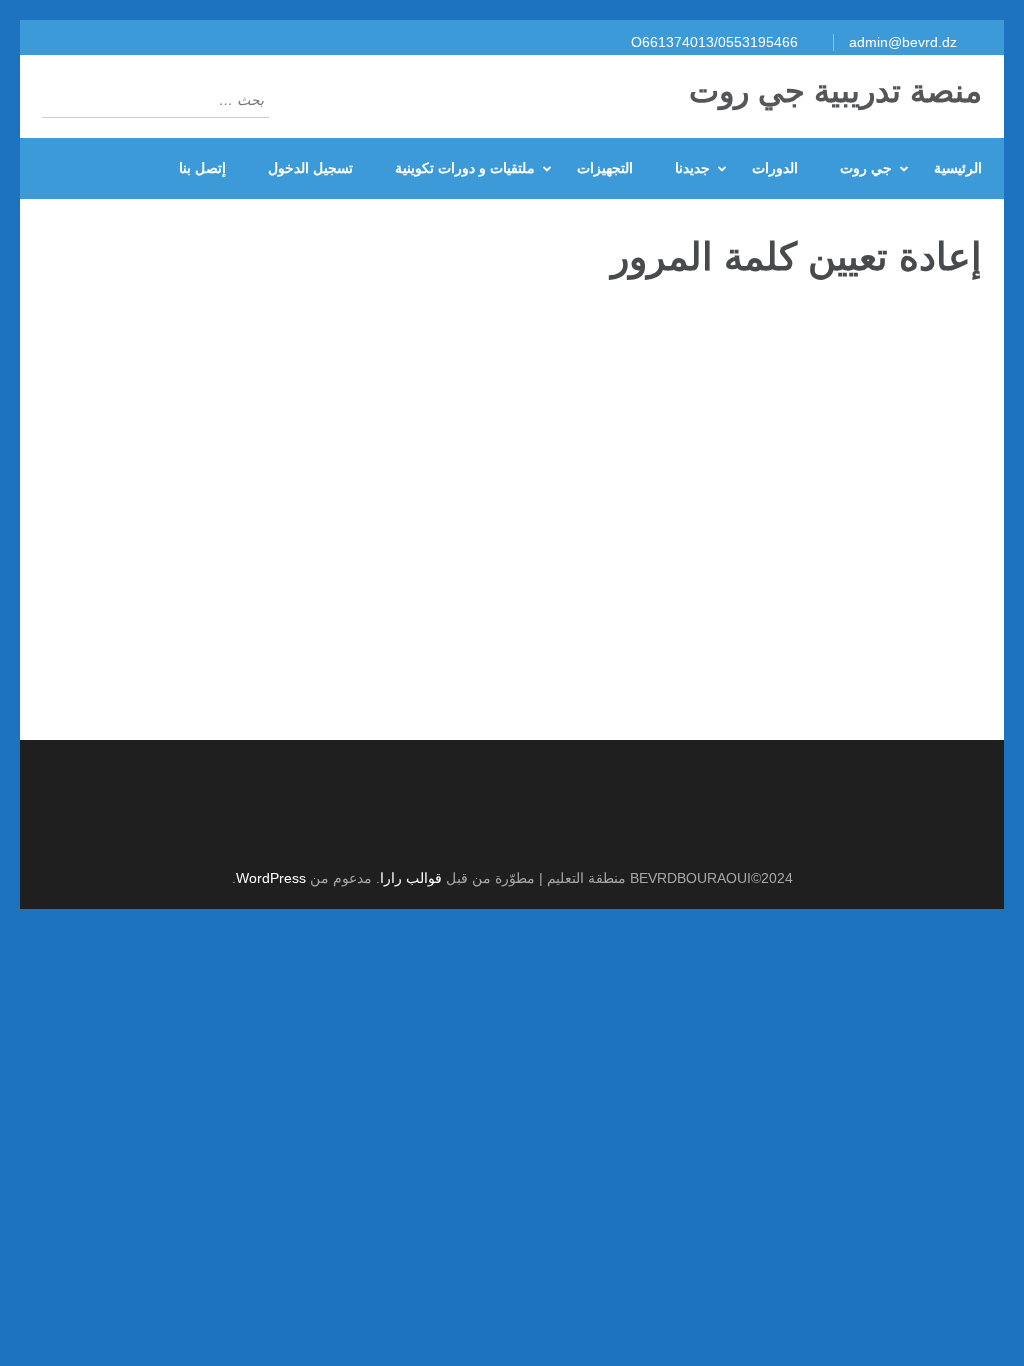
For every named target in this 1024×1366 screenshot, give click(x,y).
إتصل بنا (202, 168)
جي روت (866, 168)
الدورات (775, 168)
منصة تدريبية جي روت (835, 91)
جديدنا (692, 168)
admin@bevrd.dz (903, 42)
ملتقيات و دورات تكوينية (465, 168)
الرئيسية (958, 168)
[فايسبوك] (501, 828)
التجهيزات (605, 168)
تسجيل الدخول (310, 168)
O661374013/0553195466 (714, 42)
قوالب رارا (411, 878)
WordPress (271, 878)
